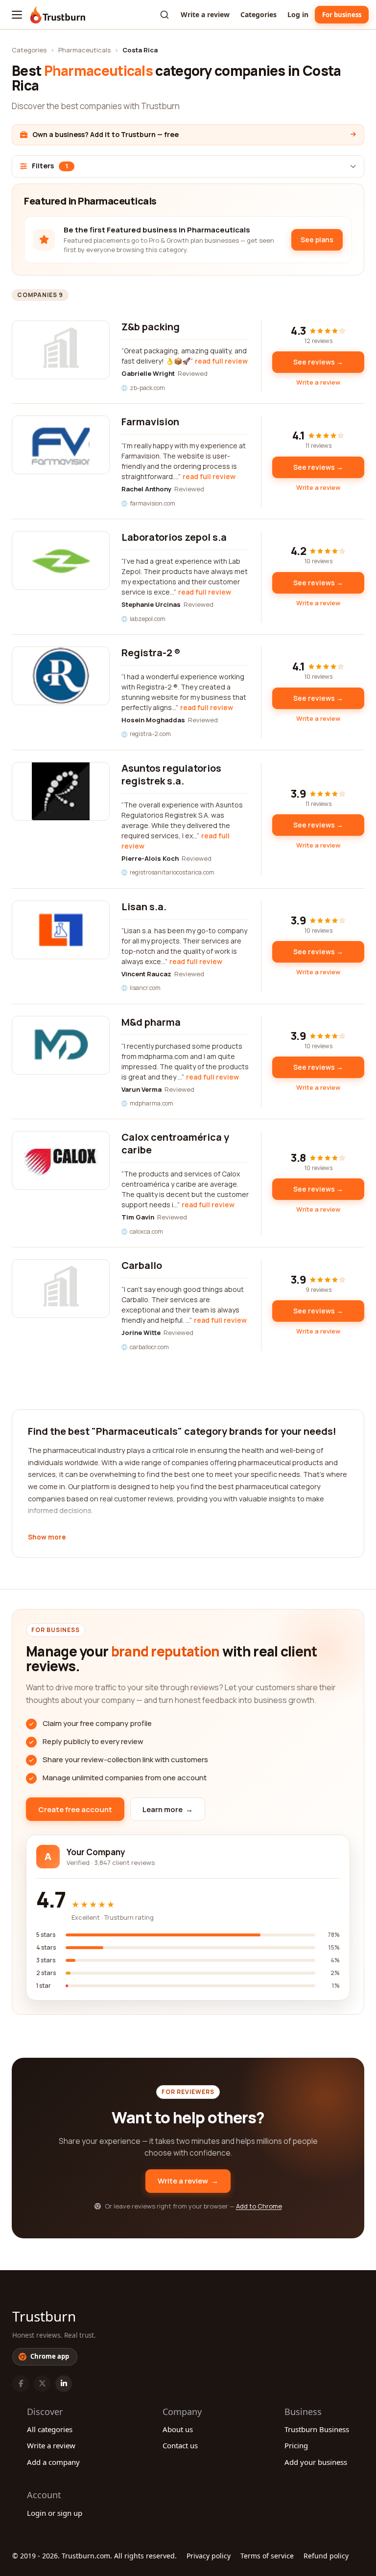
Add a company (53, 2462)
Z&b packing (151, 327)
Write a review (205, 14)
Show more (47, 1538)
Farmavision (150, 422)
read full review (221, 361)
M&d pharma (151, 1022)
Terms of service (267, 2556)
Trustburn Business (317, 2429)
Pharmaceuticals (84, 50)
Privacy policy (209, 2556)
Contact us (180, 2445)
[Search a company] (164, 15)
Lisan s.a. (144, 907)
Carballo (142, 1265)
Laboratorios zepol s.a (174, 537)
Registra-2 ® (151, 653)
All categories (50, 2429)
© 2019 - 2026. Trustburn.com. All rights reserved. (94, 2556)
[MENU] (17, 15)
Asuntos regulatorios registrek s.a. (171, 774)
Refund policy (326, 2556)
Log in (298, 14)
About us (178, 2429)
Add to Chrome (259, 2206)
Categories (258, 14)
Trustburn (44, 2316)
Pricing (296, 2445)
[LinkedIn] (64, 2384)
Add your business (316, 2462)
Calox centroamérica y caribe (175, 1143)
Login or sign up (55, 2513)
